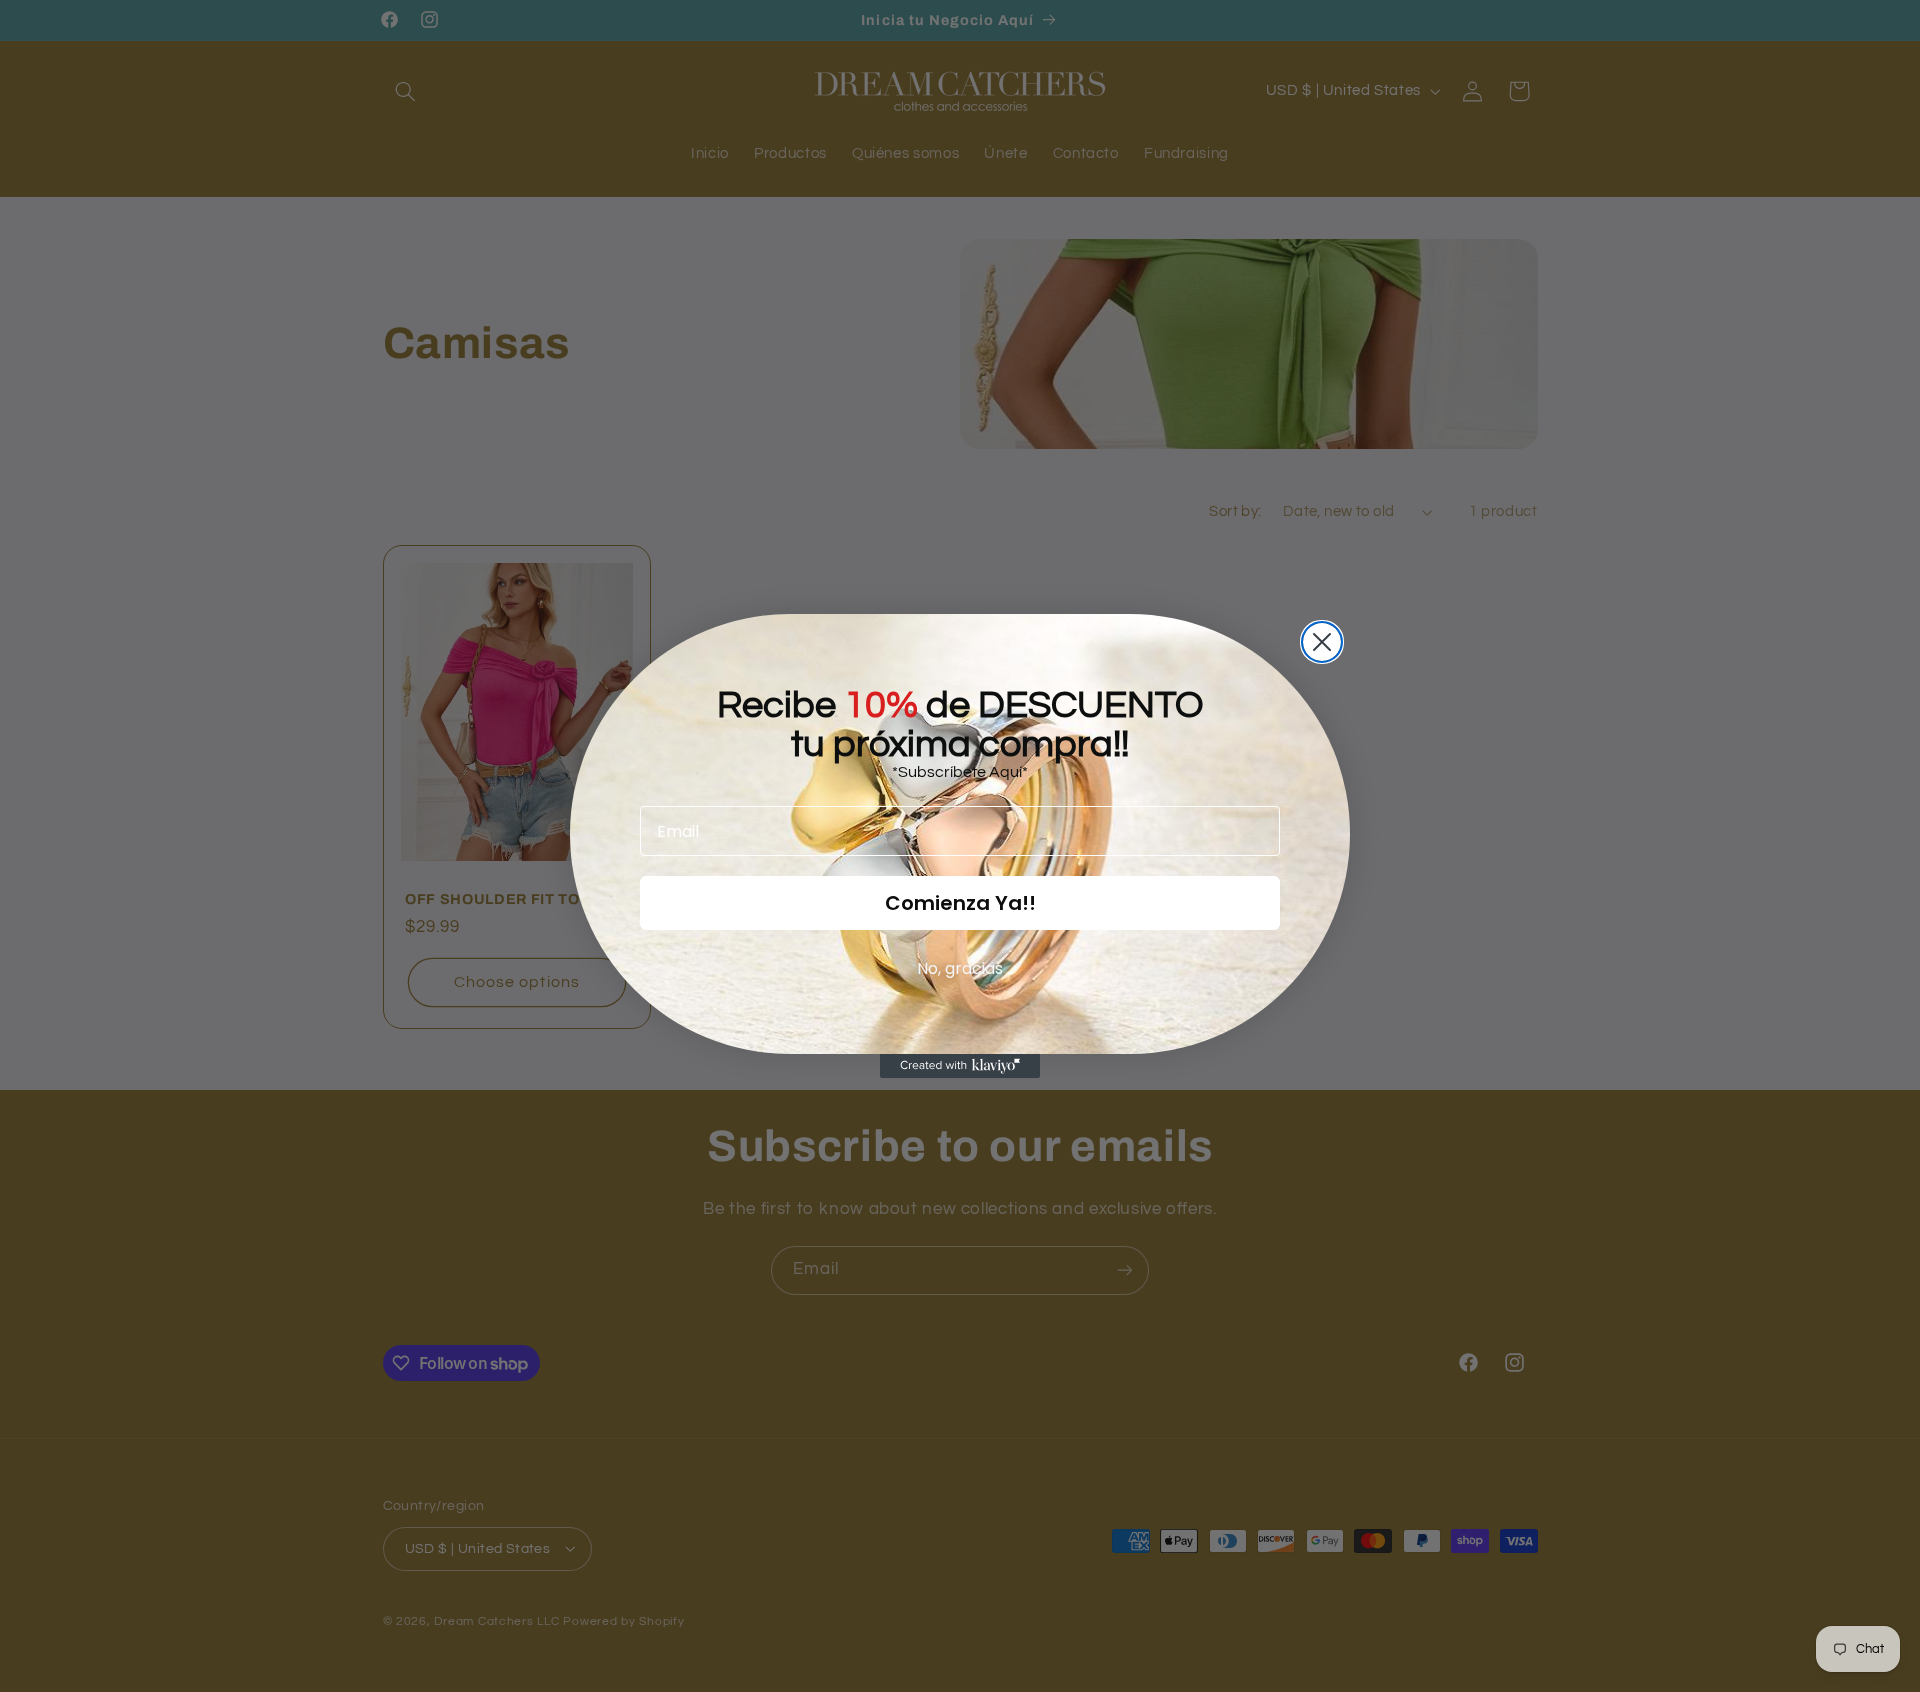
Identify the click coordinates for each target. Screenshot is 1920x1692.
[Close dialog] (1322, 642)
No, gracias (960, 968)
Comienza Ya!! (960, 903)
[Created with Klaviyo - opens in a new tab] (960, 1066)
